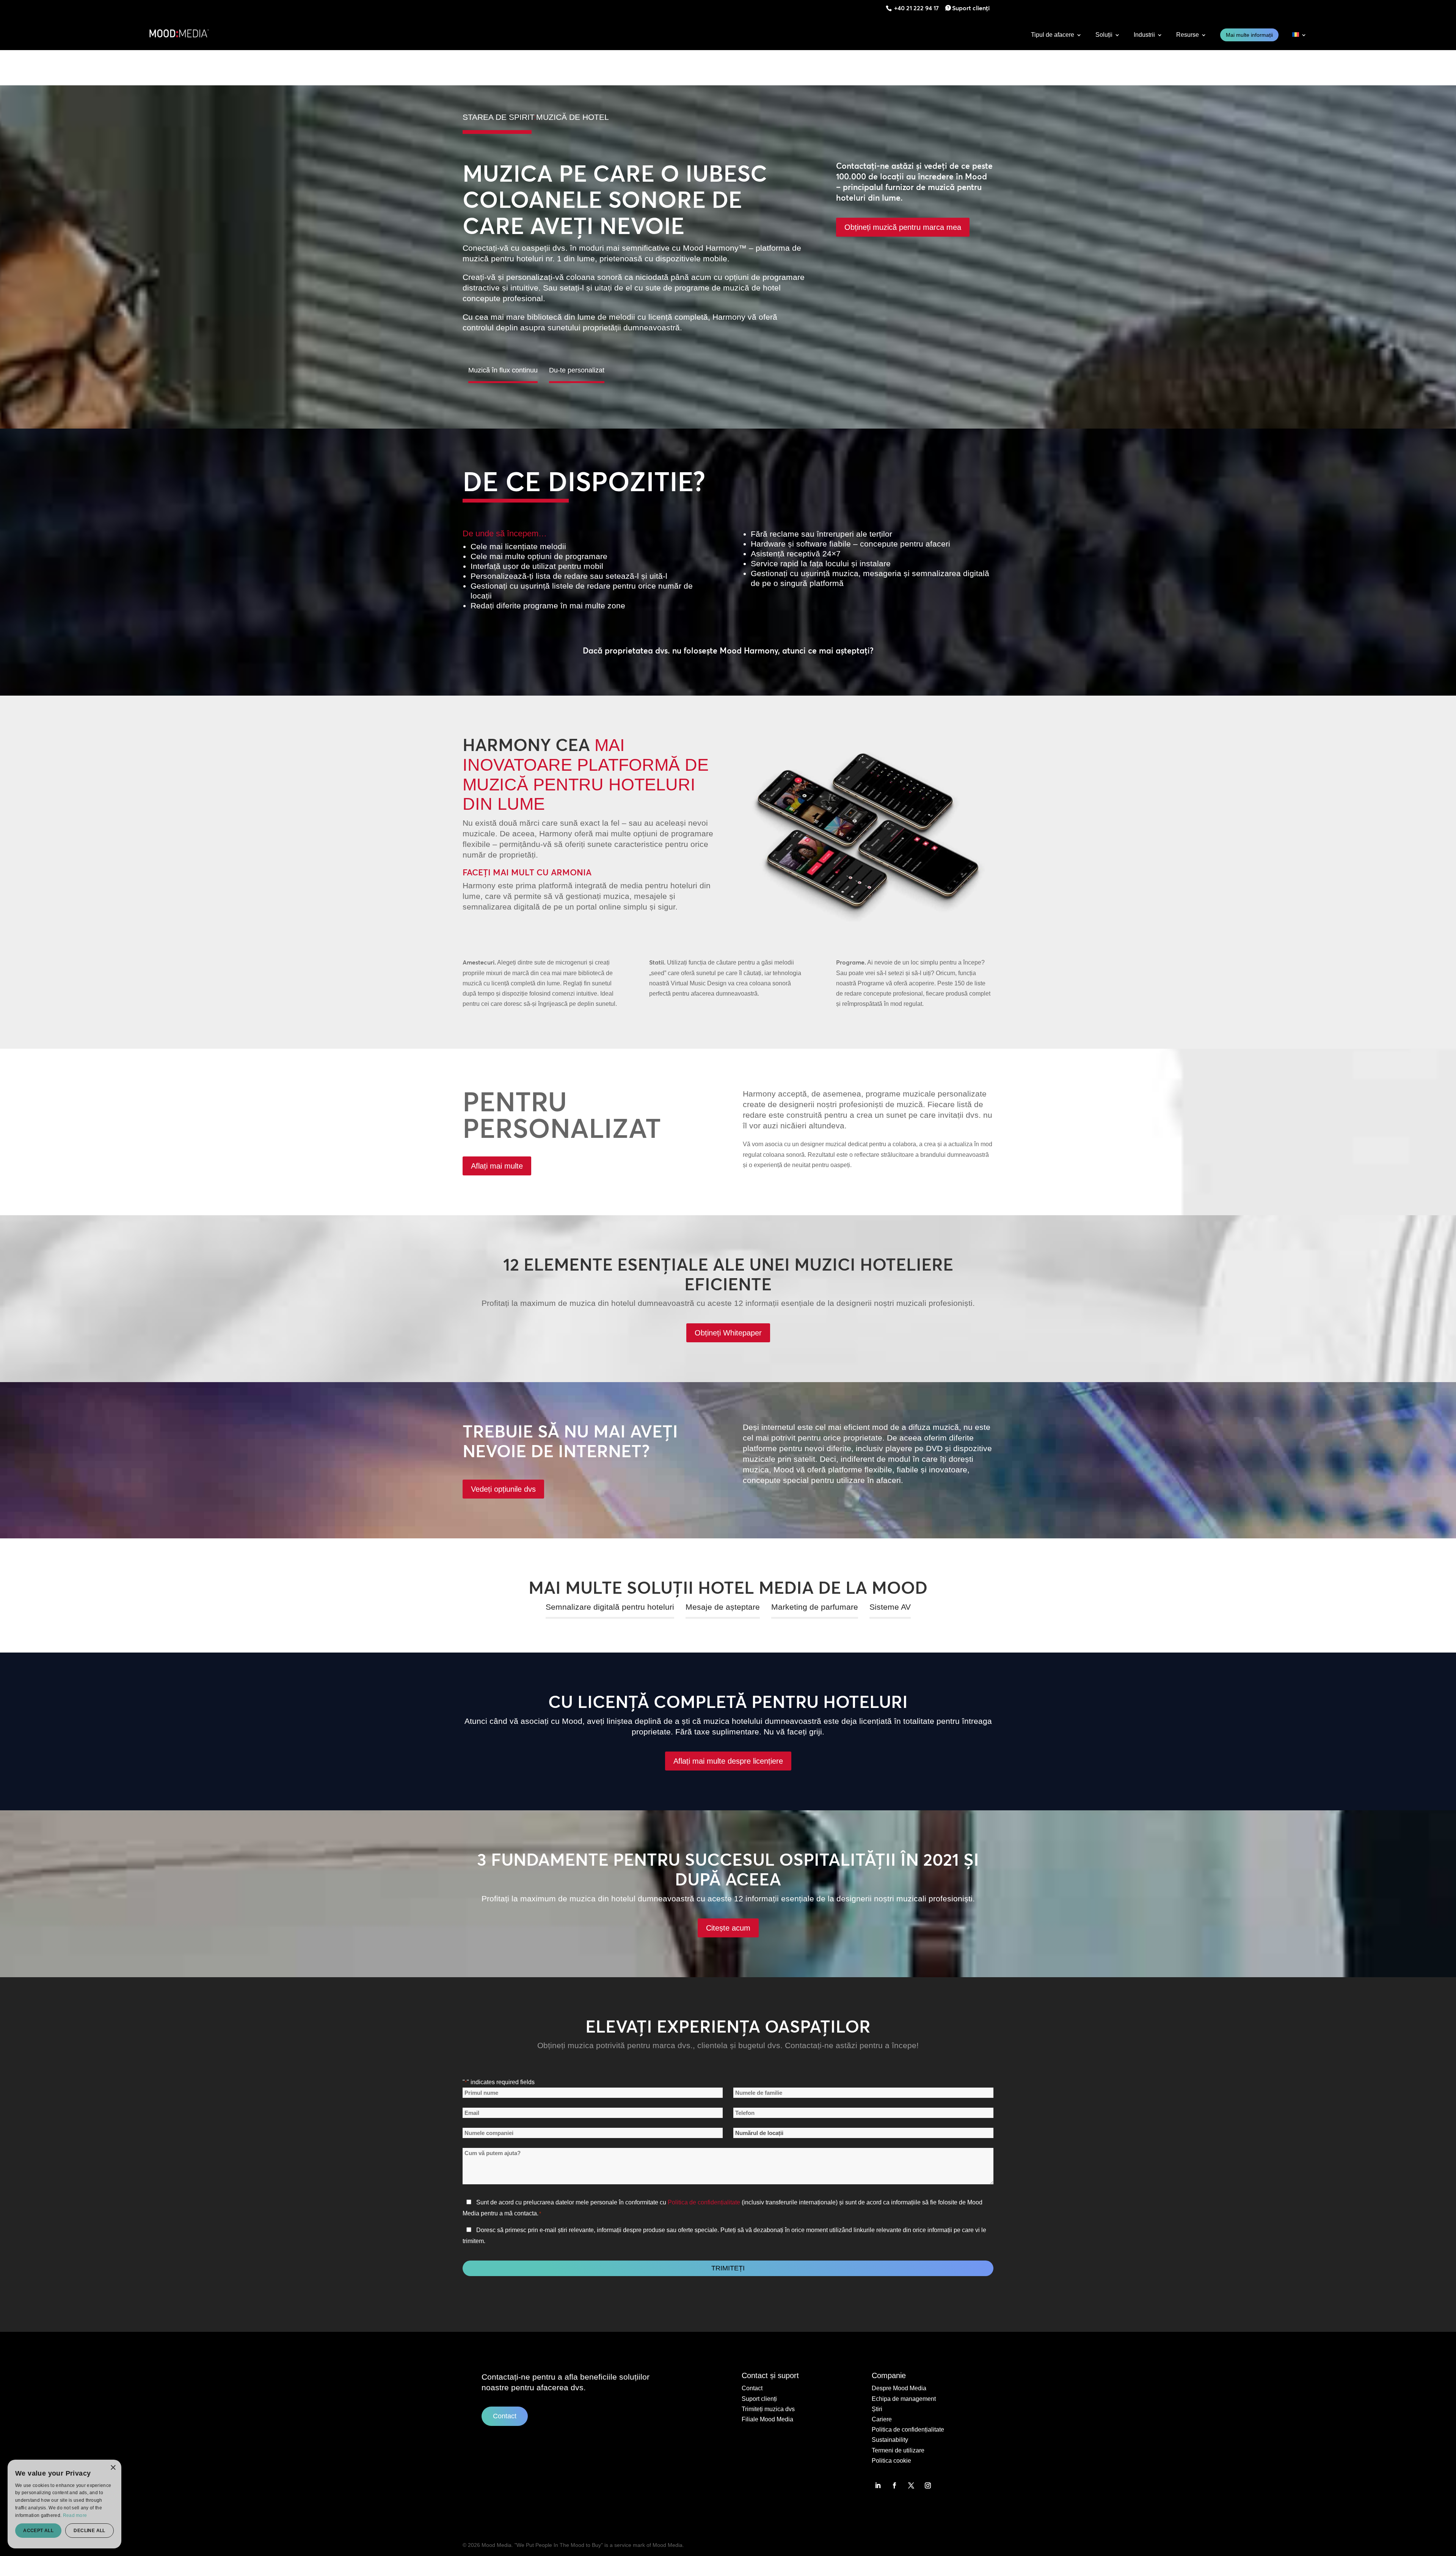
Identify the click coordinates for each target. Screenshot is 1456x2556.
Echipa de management (904, 2399)
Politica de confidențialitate (704, 2202)
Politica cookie (891, 2461)
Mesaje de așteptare (723, 1607)
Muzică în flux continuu (503, 370)
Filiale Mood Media (767, 2419)
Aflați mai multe (497, 1166)
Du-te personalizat (577, 370)
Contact (505, 2416)
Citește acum (728, 1928)
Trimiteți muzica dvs (768, 2409)
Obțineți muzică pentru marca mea (903, 227)
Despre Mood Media (899, 2388)
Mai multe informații (1249, 35)
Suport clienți (971, 8)
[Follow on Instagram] (928, 2485)
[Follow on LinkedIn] (878, 2485)
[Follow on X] (911, 2485)
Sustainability (890, 2440)
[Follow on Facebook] (894, 2485)
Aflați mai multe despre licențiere (728, 1761)
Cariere (882, 2419)
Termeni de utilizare (898, 2450)
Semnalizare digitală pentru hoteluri (610, 1607)
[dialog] (13, 2543)
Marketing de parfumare (815, 1607)
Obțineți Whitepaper (728, 1333)
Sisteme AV (890, 1607)
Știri (877, 2409)
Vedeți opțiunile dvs (503, 1489)
